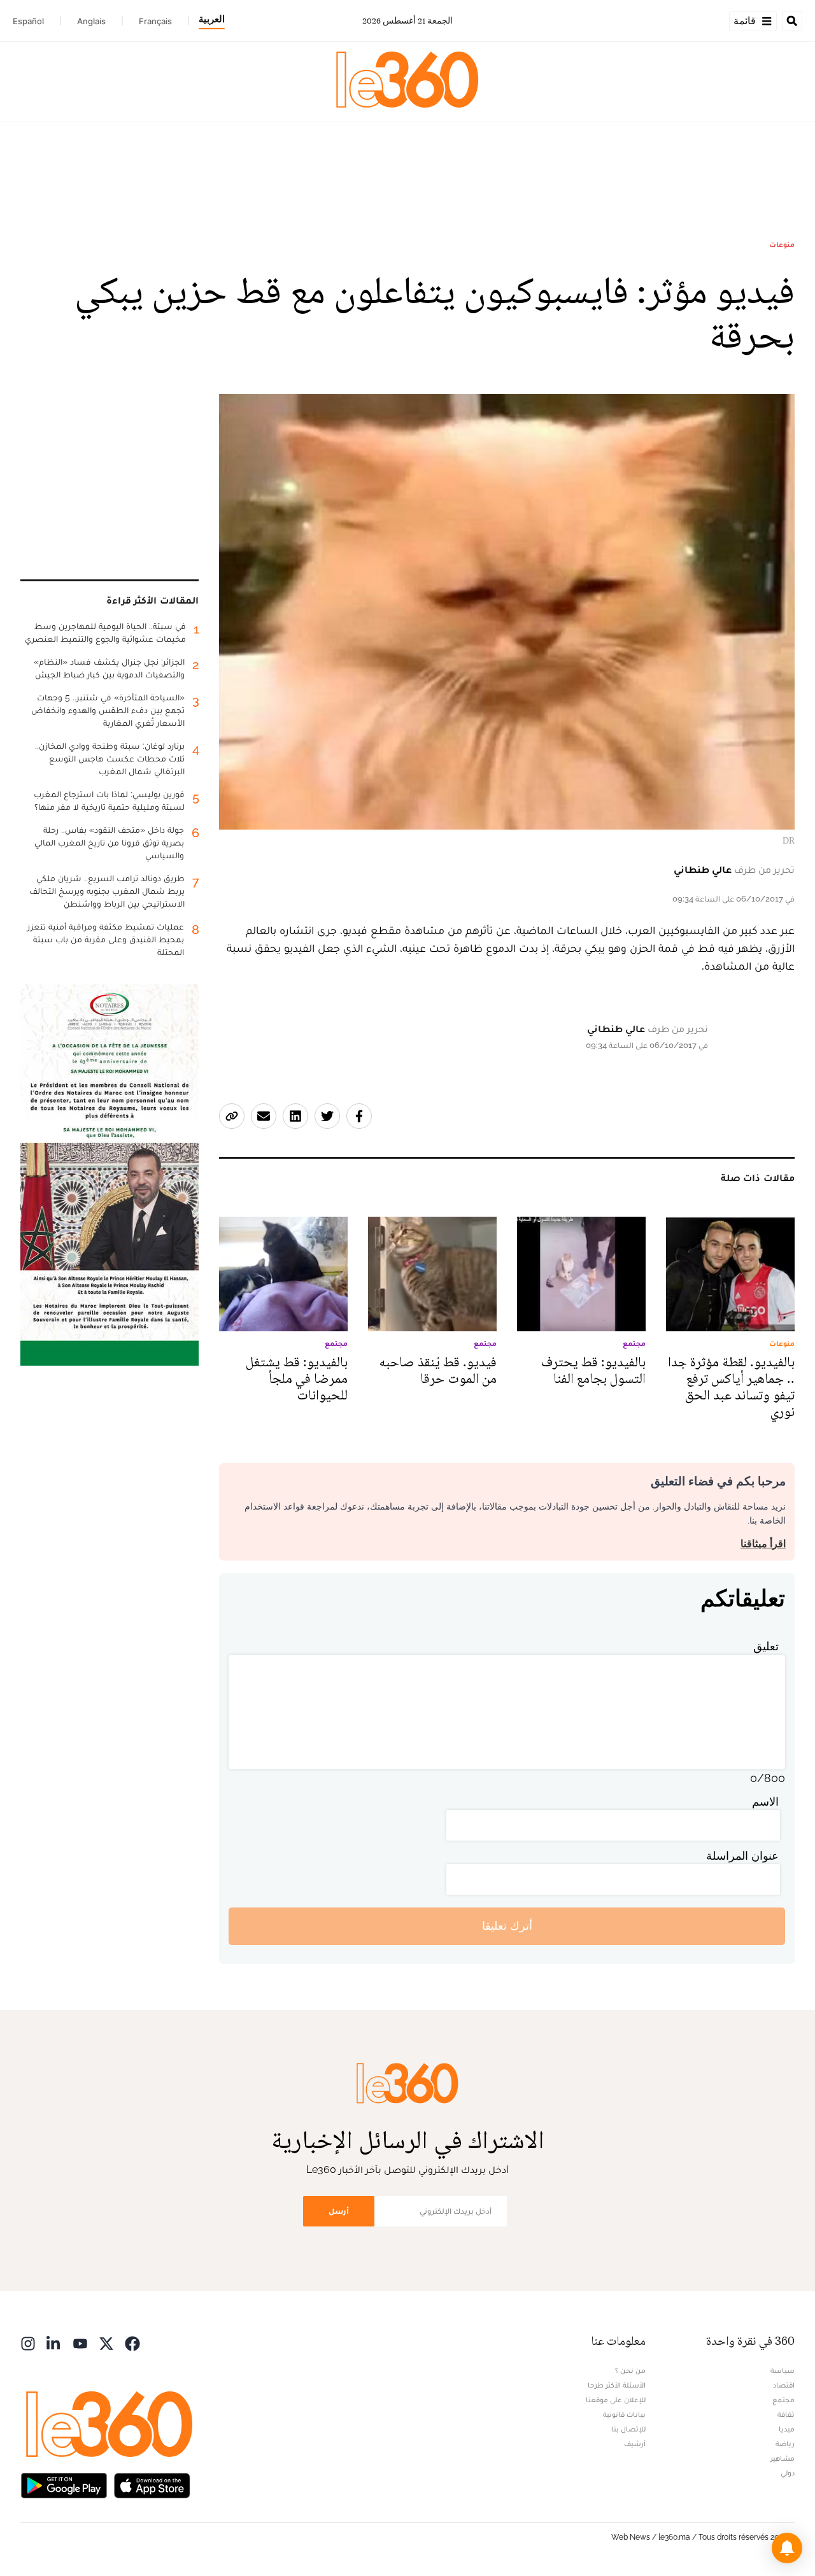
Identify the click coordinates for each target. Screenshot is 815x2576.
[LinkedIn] (54, 2343)
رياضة (785, 2444)
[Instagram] (28, 2343)
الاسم (765, 1801)
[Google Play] (64, 2485)
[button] (787, 2548)
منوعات (782, 244)
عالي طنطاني (703, 869)
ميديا (787, 2429)
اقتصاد (784, 2385)
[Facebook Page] (132, 2343)
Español (28, 21)
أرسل (339, 2211)
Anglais (91, 21)
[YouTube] (80, 2343)
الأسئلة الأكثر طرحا (617, 2385)
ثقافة (786, 2414)
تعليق (766, 1646)
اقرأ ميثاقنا (763, 1544)
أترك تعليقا (507, 1926)
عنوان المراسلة (742, 1856)
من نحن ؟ (630, 2370)
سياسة (783, 2370)
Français (155, 21)
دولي (788, 2473)
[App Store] (152, 2485)
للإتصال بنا (628, 2429)
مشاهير (783, 2458)
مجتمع (783, 2400)
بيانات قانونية (624, 2414)
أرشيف (635, 2444)
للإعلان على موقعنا (616, 2400)
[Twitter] (106, 2343)
